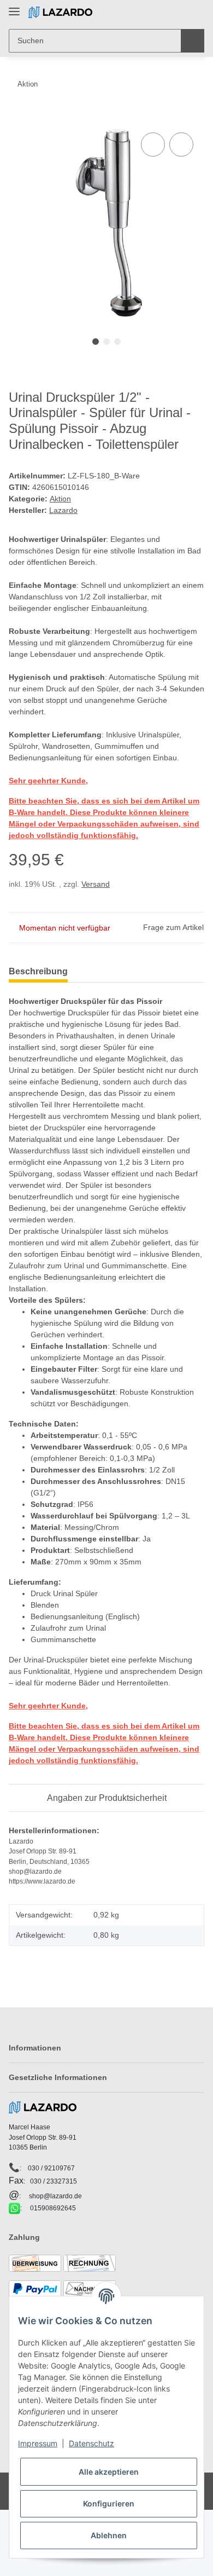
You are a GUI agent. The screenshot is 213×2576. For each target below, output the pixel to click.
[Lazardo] (60, 12)
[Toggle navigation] (14, 7)
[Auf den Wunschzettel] (181, 145)
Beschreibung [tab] (38, 971)
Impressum (38, 2443)
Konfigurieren (109, 2503)
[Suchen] (193, 41)
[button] (161, 12)
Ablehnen (109, 2535)
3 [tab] (117, 342)
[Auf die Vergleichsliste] (153, 145)
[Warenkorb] (195, 12)
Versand (96, 884)
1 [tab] (96, 342)
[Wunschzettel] (178, 12)
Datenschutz (91, 2443)
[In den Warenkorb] (17, 118)
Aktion (60, 499)
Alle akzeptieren (109, 2472)
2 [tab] (106, 342)
